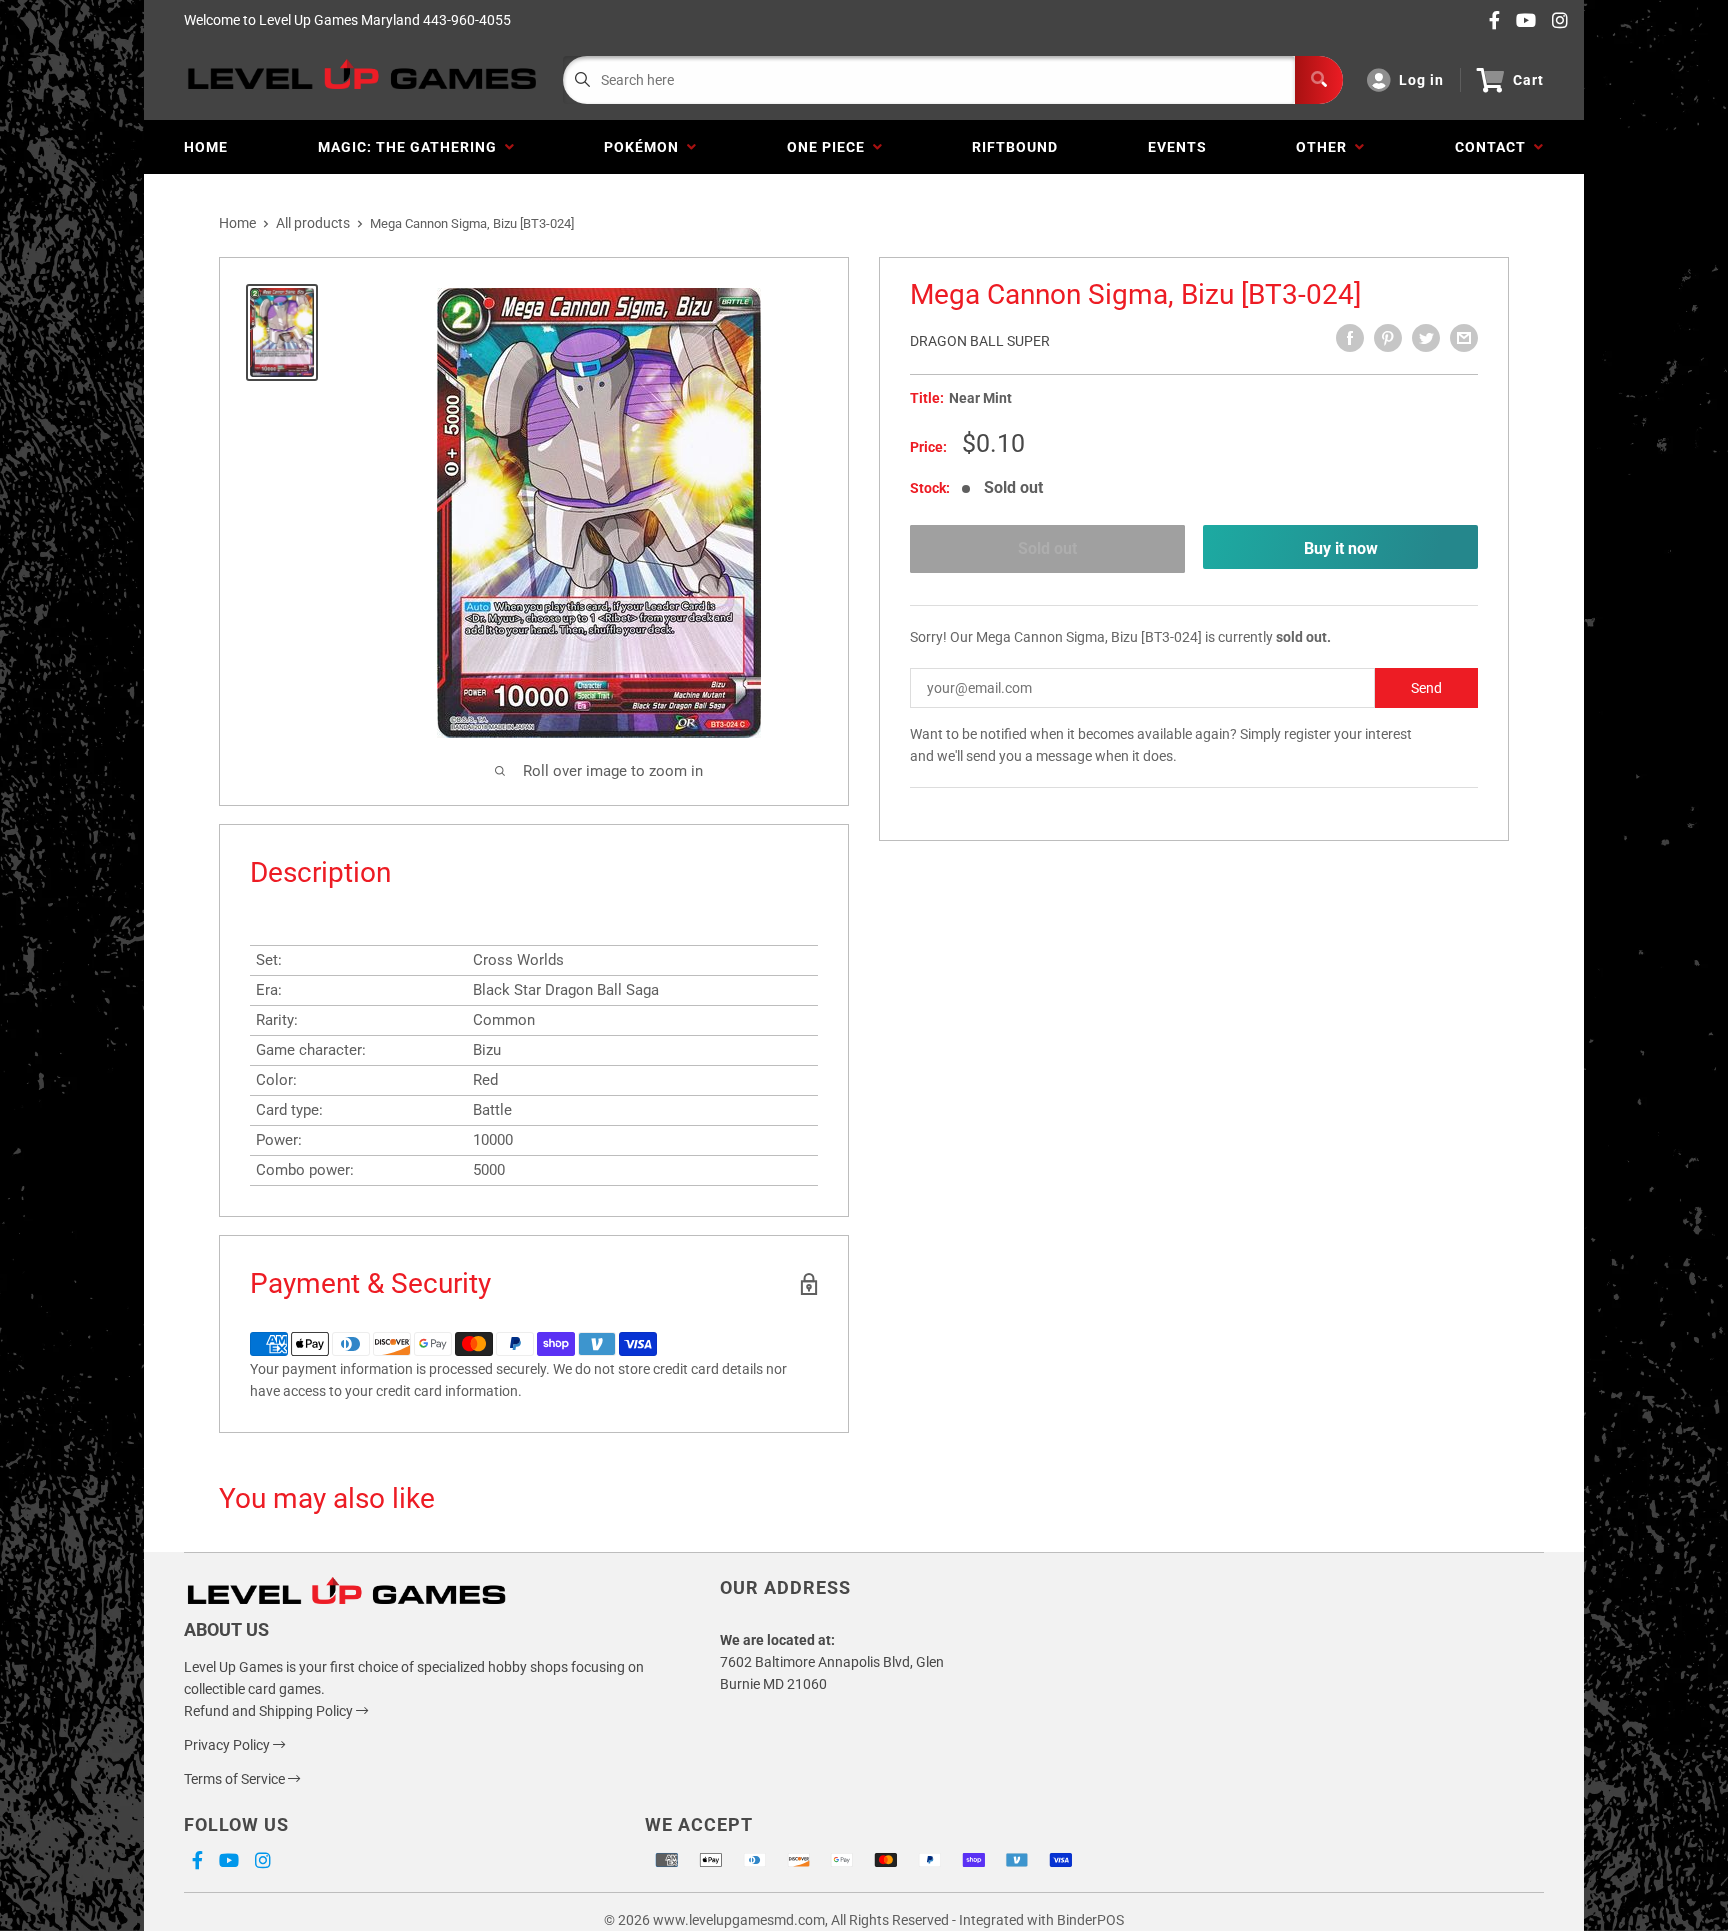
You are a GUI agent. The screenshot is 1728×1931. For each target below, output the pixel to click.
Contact (1494, 147)
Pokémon (645, 147)
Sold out (1047, 548)
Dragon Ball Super (980, 341)
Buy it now (1341, 548)
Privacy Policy (228, 1745)
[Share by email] (1464, 338)
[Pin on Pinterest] (1388, 338)
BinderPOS (1090, 1920)
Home (206, 147)
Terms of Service (236, 1779)
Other (1325, 147)
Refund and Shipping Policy (270, 1711)
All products (313, 223)
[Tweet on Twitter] (1426, 338)
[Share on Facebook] (1350, 338)
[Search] (1319, 80)
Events (1177, 147)
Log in (1421, 80)
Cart (1528, 80)
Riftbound (1015, 147)
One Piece (830, 147)
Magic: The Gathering (411, 147)
